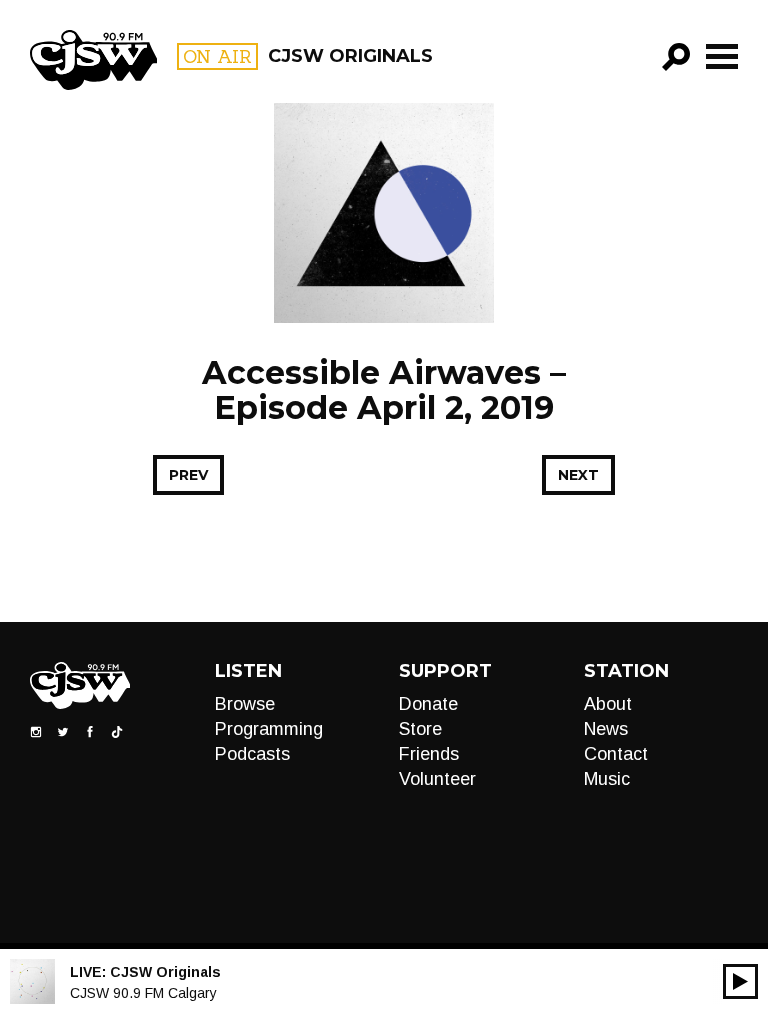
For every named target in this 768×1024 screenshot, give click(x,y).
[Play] (740, 981)
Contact (616, 754)
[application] (740, 981)
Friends (429, 754)
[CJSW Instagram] (36, 731)
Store (420, 729)
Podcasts (252, 754)
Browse (245, 704)
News (606, 729)
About (608, 704)
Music (607, 779)
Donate (428, 704)
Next (578, 475)
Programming (269, 729)
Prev (188, 475)
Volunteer (437, 779)
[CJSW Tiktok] (117, 731)
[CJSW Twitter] (63, 731)
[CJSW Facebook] (90, 731)
